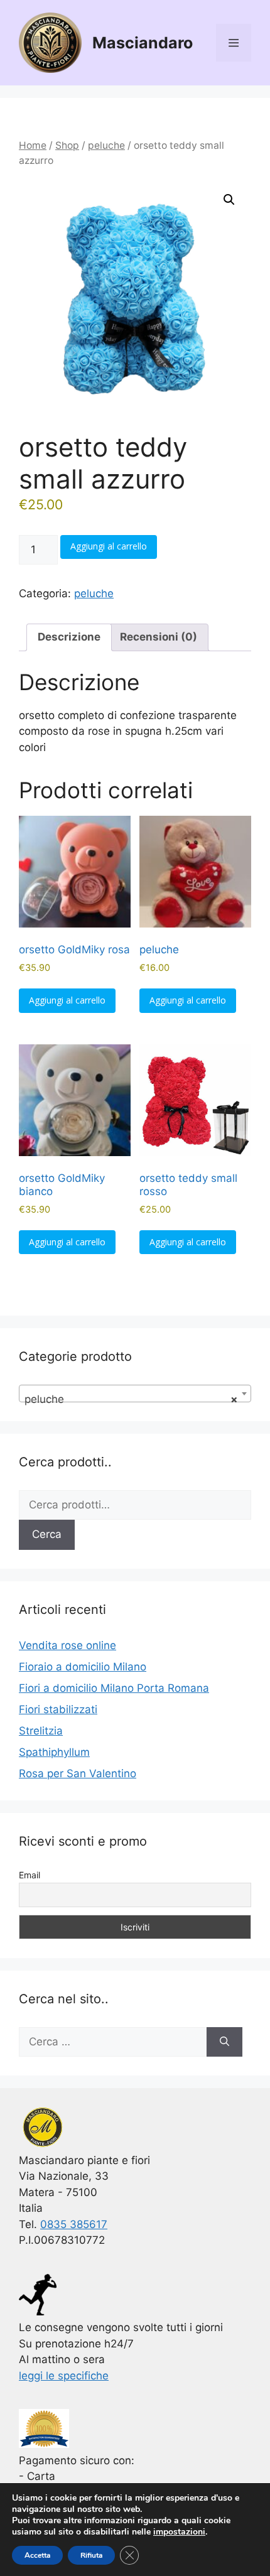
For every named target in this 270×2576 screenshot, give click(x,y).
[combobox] (135, 1394)
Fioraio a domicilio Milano (83, 1667)
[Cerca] (224, 2042)
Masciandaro (143, 43)
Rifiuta (91, 2555)
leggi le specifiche (64, 2376)
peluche (106, 145)
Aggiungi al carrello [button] (67, 1000)
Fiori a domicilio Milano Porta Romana (114, 1688)
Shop (67, 145)
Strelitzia (41, 1731)
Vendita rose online (67, 1645)
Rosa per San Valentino (78, 1773)
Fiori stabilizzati (58, 1709)
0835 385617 (74, 2224)
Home (33, 145)
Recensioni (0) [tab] (159, 637)
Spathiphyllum (54, 1752)
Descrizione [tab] (69, 637)
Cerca (47, 1534)
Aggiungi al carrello (109, 546)
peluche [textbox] (131, 1399)
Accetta (37, 2555)
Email (30, 1875)
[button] (229, 200)
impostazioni (179, 2532)
